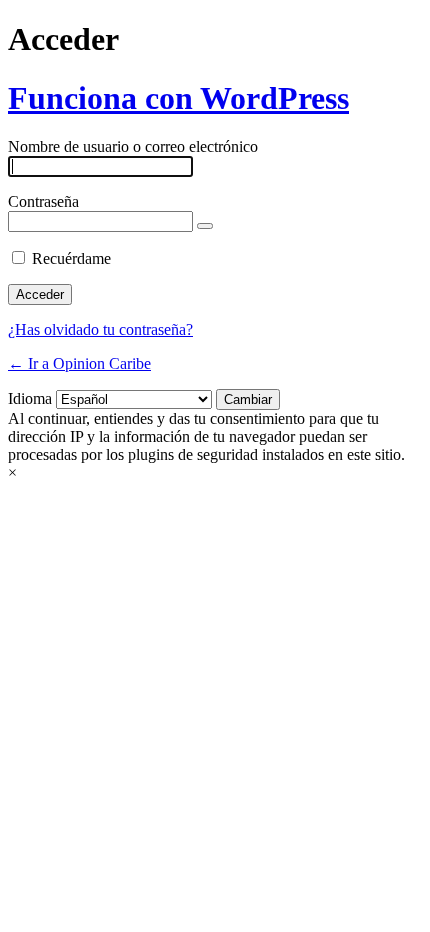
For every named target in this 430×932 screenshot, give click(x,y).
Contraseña (43, 201)
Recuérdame (71, 258)
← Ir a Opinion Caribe (79, 363)
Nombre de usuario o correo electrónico (133, 146)
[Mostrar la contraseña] (205, 226)
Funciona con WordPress (178, 98)
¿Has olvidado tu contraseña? (100, 329)
